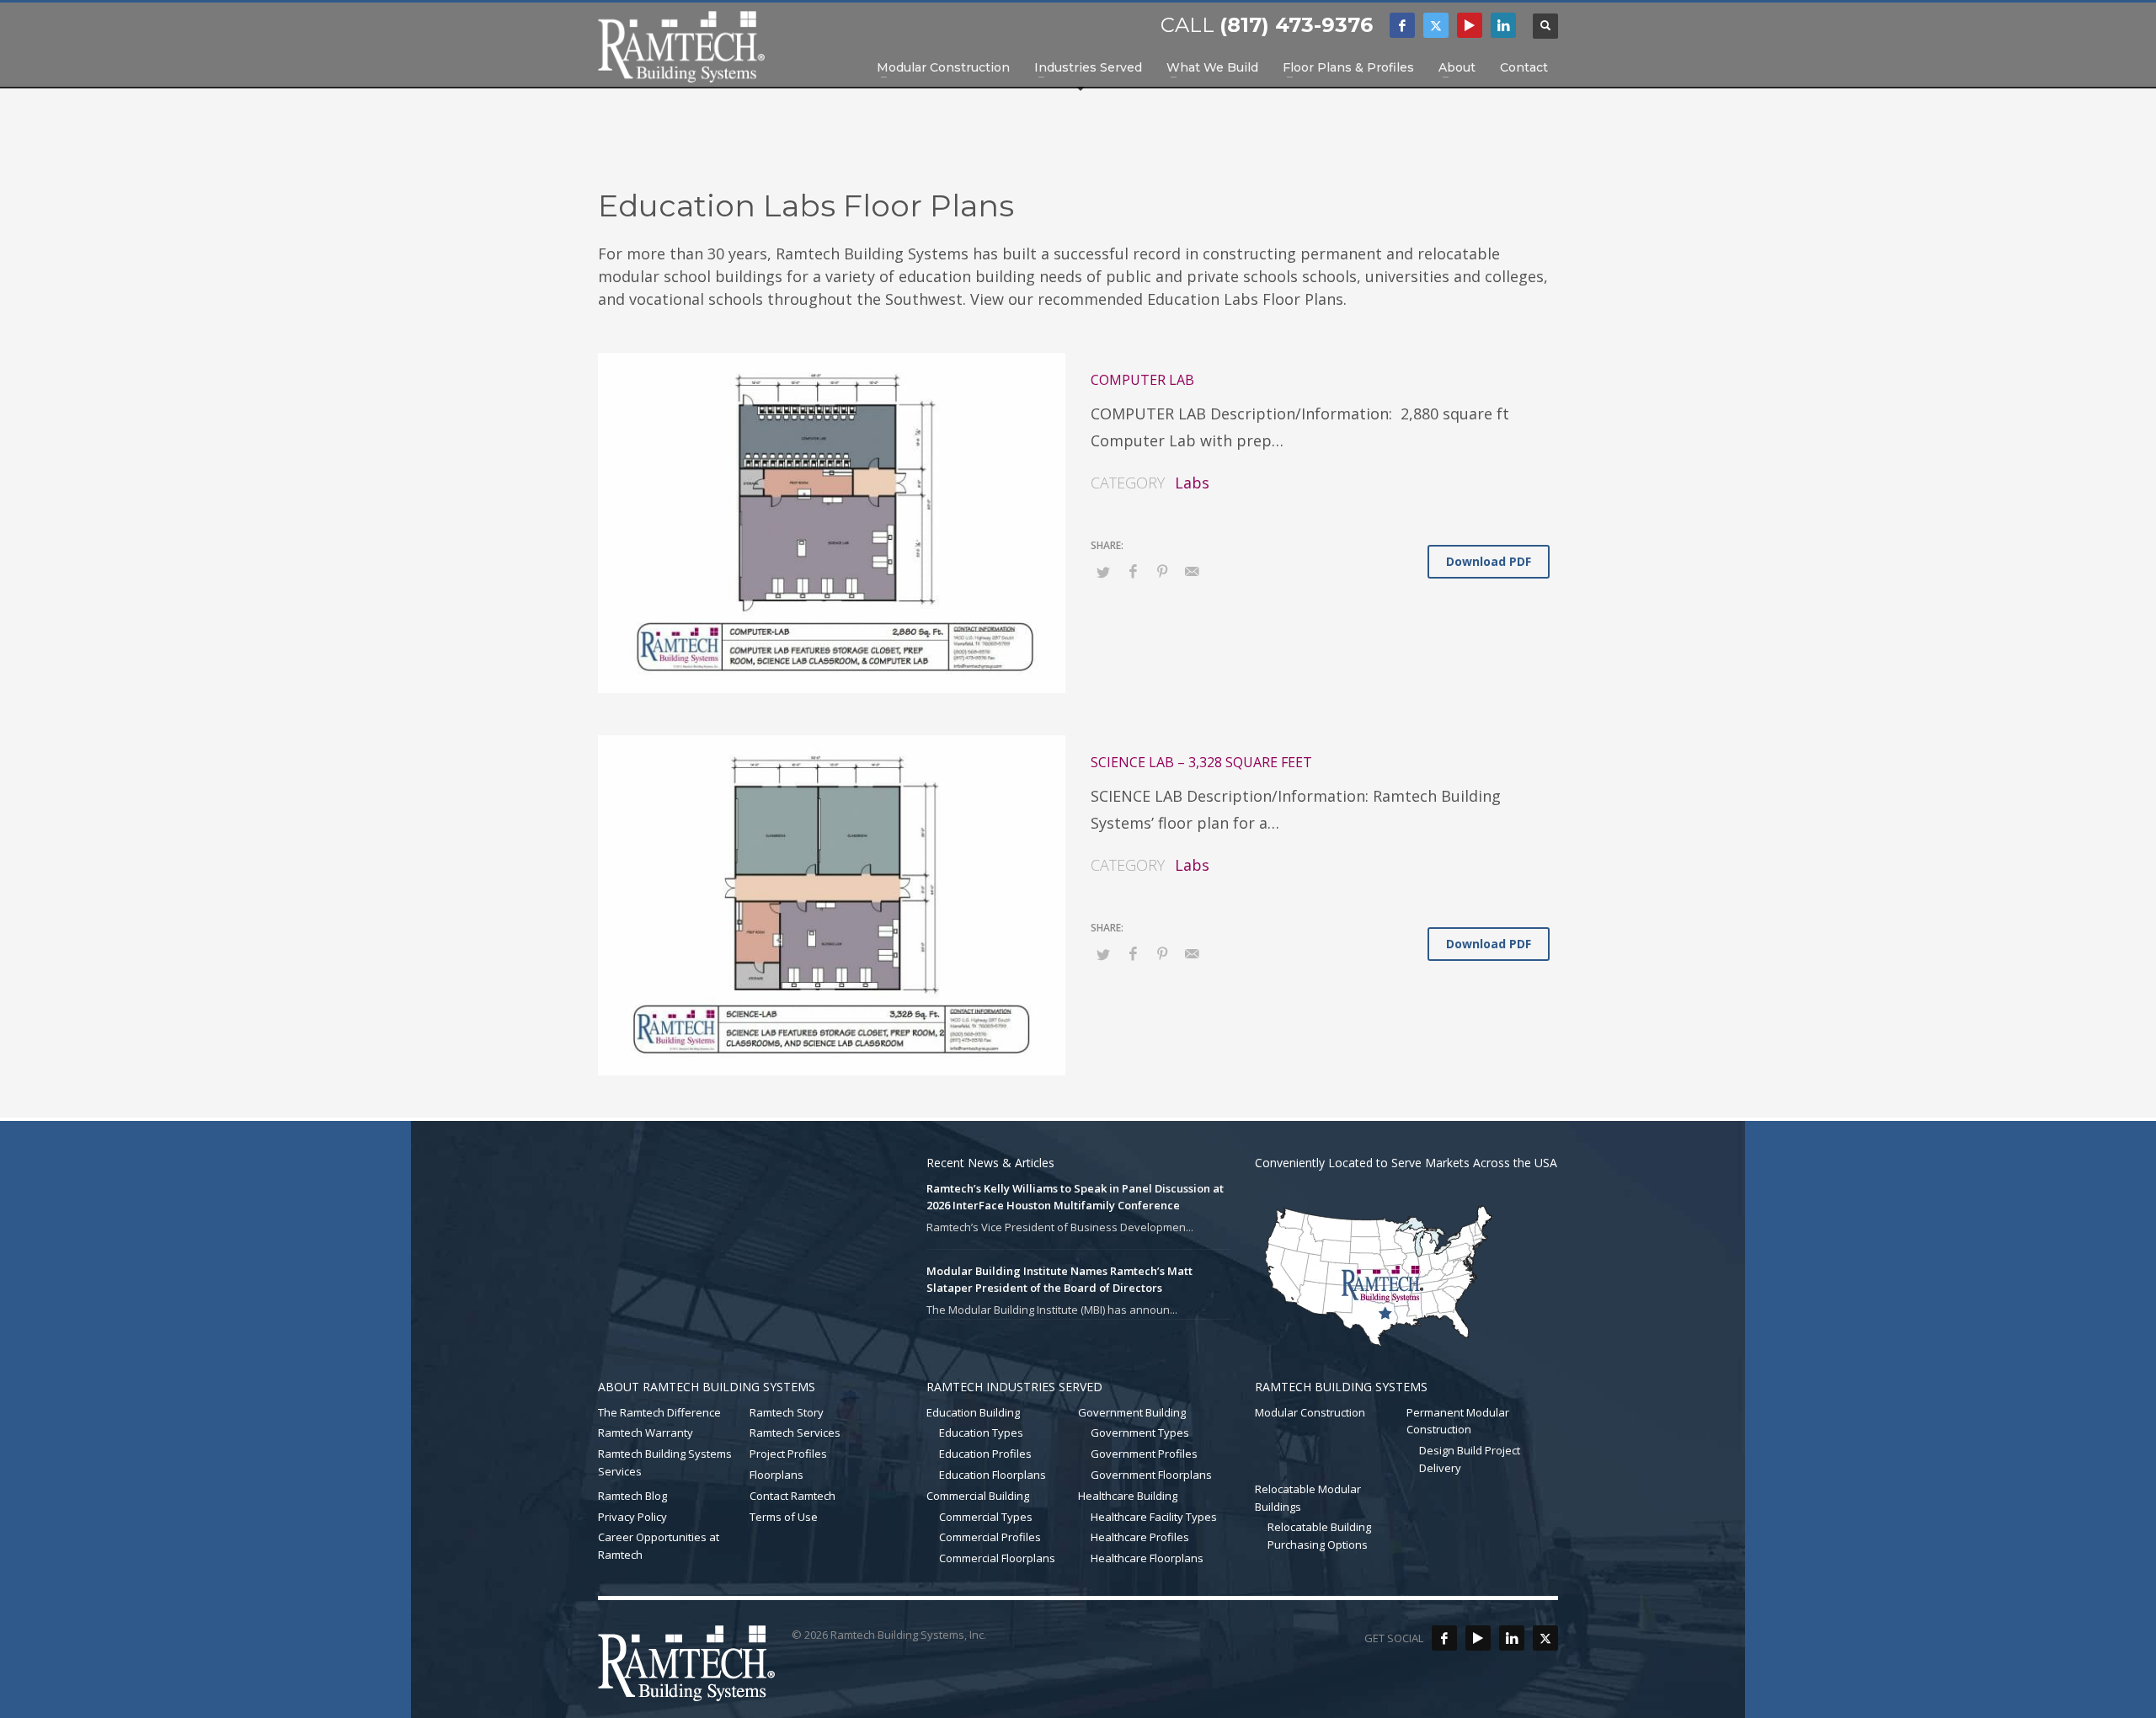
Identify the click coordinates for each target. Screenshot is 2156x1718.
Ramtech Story (787, 1412)
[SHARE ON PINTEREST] (1162, 571)
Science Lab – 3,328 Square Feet (1201, 762)
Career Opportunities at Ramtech (659, 1546)
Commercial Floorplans (997, 1558)
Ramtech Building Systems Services (665, 1462)
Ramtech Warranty (646, 1433)
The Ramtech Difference (659, 1412)
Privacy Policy (632, 1517)
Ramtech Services (795, 1433)
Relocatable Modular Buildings (1308, 1498)
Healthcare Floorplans (1147, 1558)
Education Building (973, 1412)
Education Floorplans (993, 1475)
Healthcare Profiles (1140, 1537)
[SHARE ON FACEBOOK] (1133, 571)
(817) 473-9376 (1296, 25)
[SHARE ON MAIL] (1192, 571)
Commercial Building (978, 1496)
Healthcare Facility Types (1154, 1517)
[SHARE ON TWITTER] (1103, 572)
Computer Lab (1142, 380)
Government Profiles (1144, 1454)
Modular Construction (1310, 1412)
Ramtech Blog (632, 1496)
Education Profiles (985, 1454)
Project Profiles (788, 1454)
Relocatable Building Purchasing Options (1319, 1536)
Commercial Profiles (990, 1537)
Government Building (1132, 1412)
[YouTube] (1470, 25)
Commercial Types (986, 1517)
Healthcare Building (1128, 1496)
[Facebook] (1402, 25)
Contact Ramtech (792, 1496)
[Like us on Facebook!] (1444, 1638)
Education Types (981, 1433)
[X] (1436, 25)
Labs (1192, 483)
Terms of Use (784, 1517)
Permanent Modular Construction (1458, 1421)
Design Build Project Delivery (1470, 1459)
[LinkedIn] (1503, 25)
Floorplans (776, 1475)
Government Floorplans (1151, 1475)
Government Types (1140, 1433)
